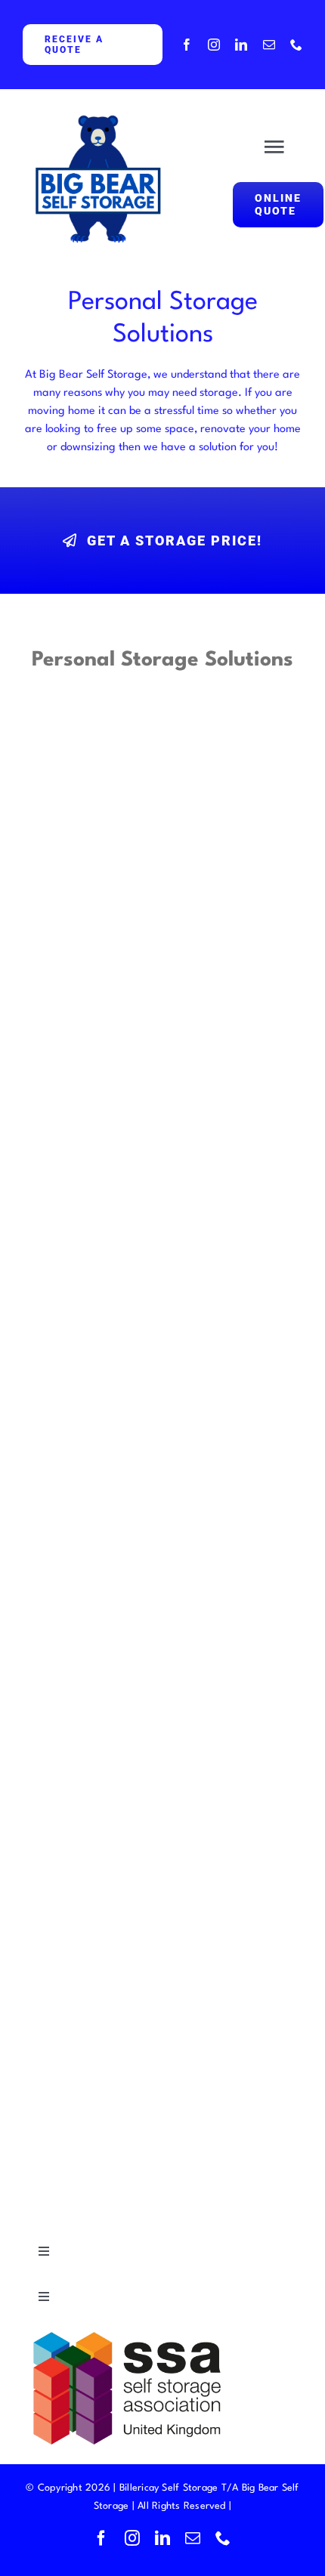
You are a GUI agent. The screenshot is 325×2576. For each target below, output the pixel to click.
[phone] (296, 45)
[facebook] (187, 45)
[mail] (269, 45)
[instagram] (214, 45)
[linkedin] (241, 45)
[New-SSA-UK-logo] (136, 2332)
